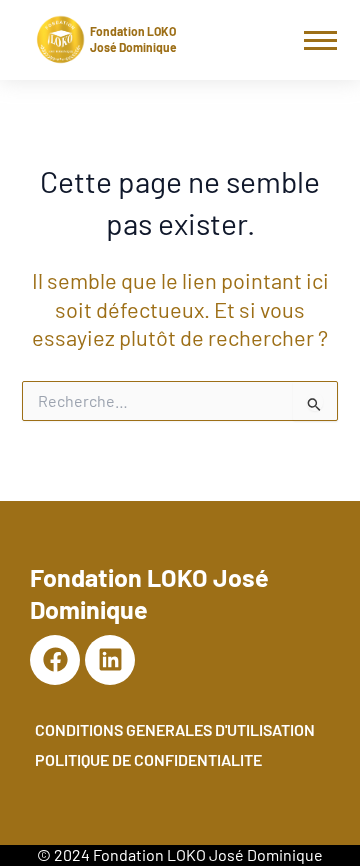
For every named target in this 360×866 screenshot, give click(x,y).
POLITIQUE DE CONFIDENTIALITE (148, 759)
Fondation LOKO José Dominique (133, 39)
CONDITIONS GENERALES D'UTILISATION (175, 729)
